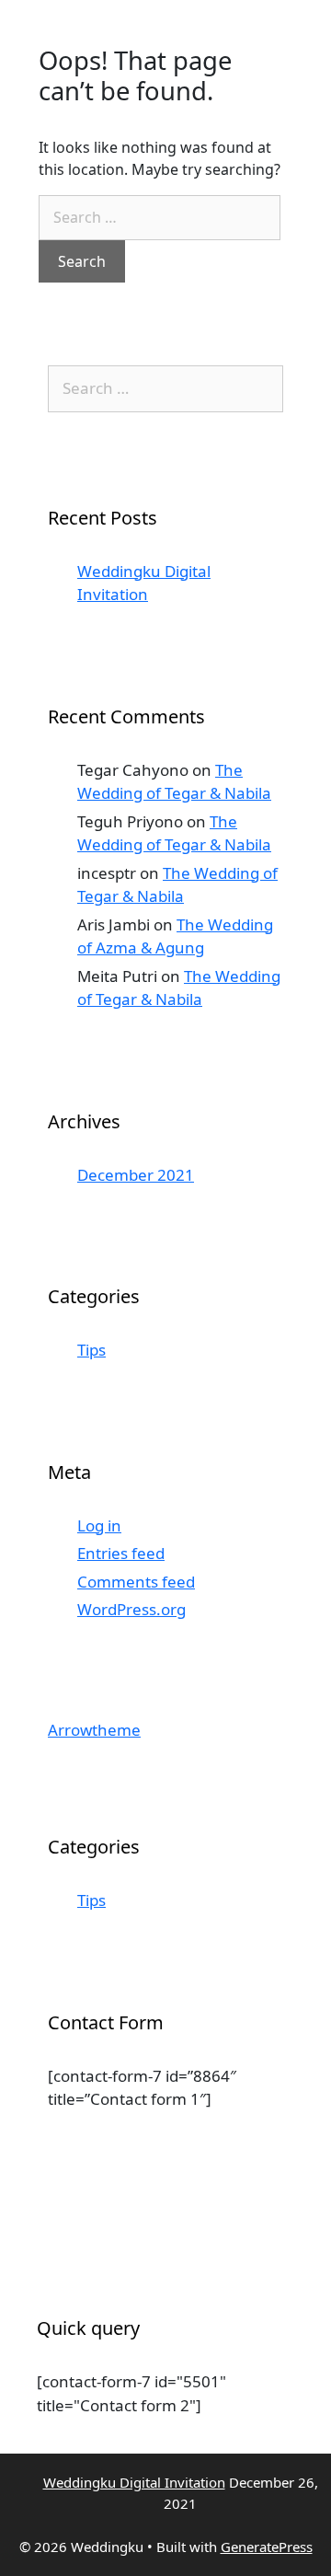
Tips (91, 1350)
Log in (99, 1525)
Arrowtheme (94, 1730)
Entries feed (121, 1553)
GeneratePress (267, 2547)
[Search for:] (160, 218)
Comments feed (136, 1582)
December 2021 (136, 1175)
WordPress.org (131, 1609)
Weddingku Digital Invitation (134, 2482)
